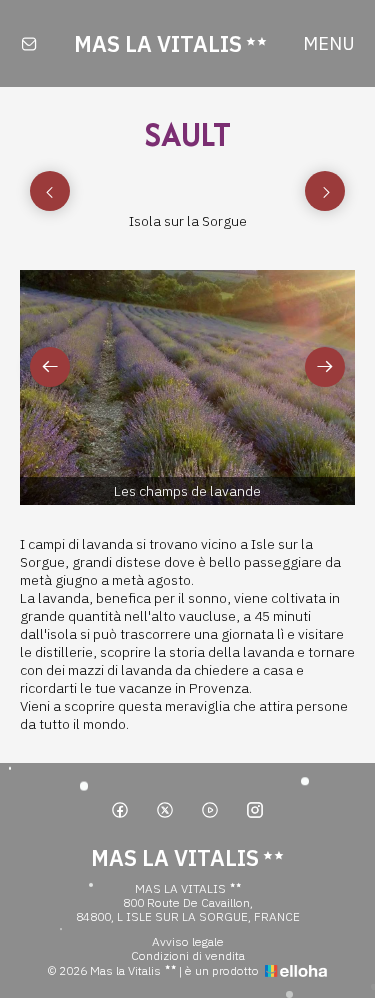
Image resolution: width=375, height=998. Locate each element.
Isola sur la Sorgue (188, 221)
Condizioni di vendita (188, 956)
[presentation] (50, 191)
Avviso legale (188, 942)
